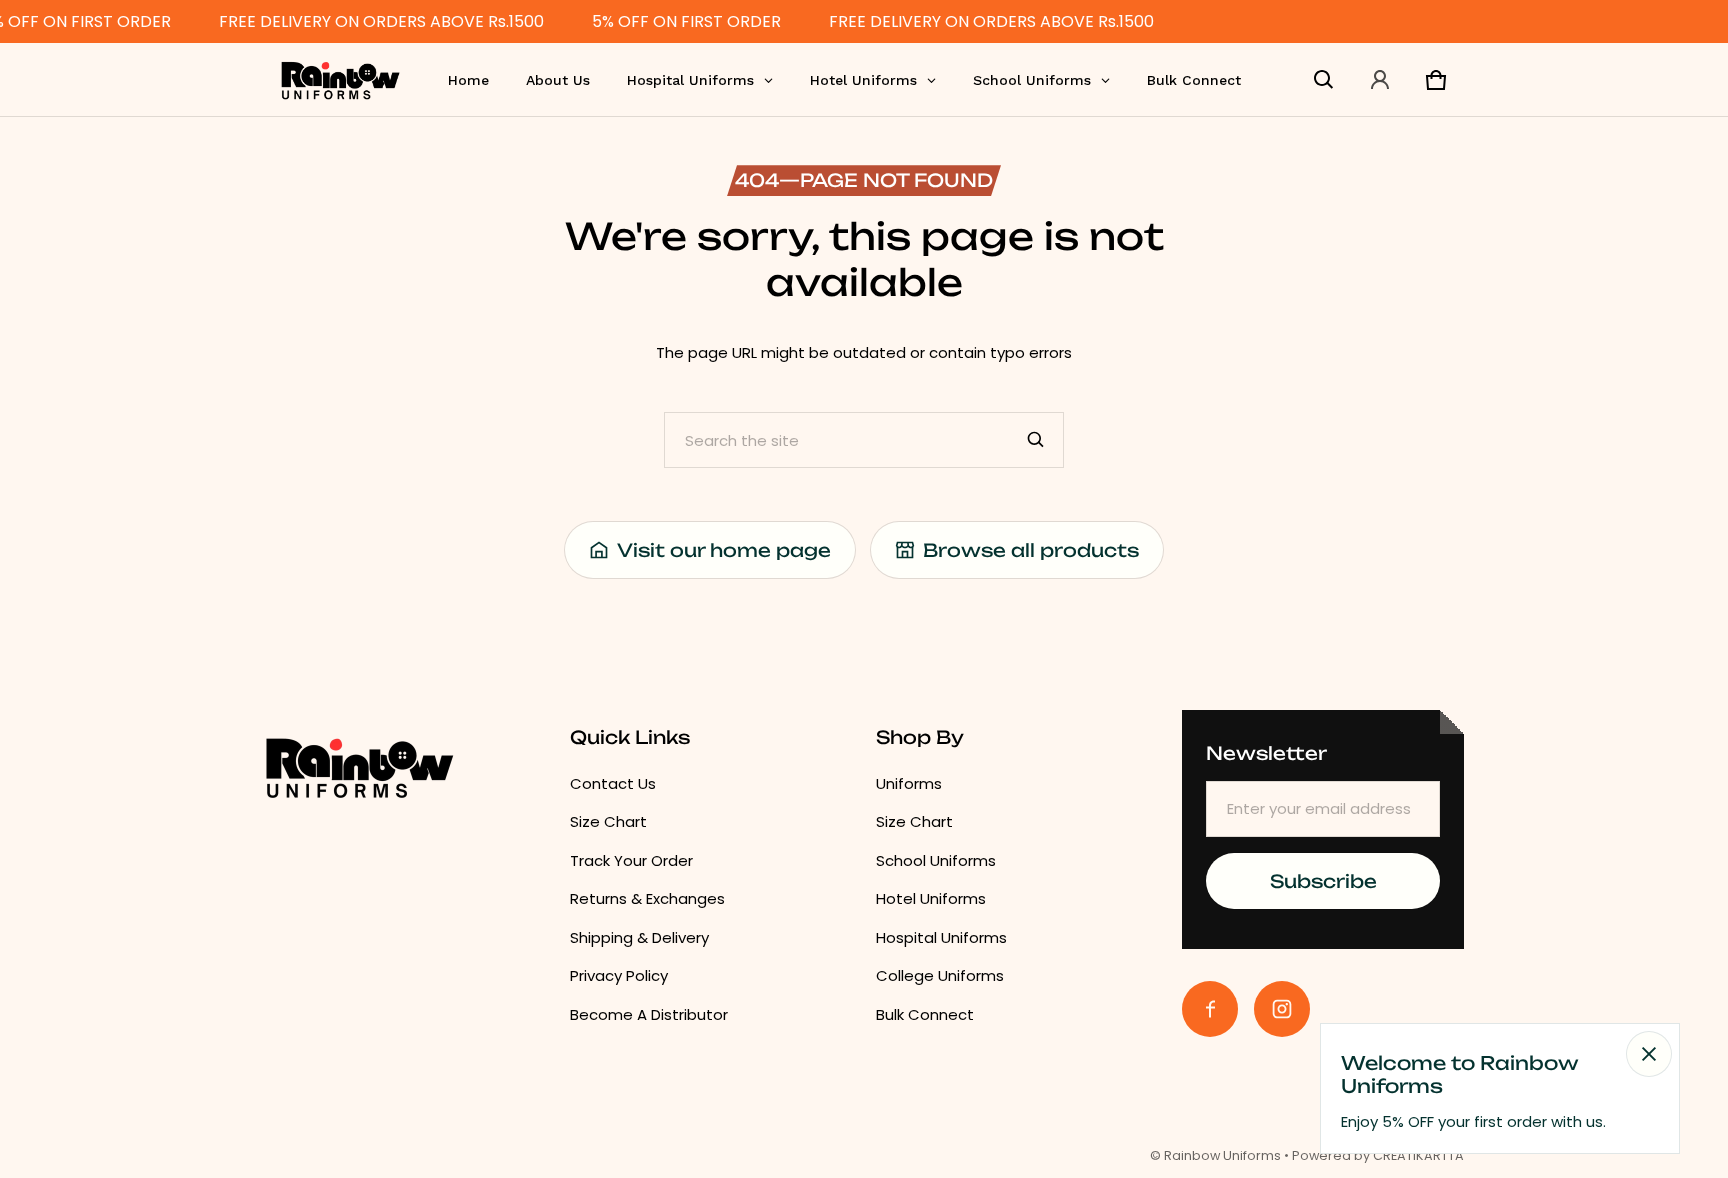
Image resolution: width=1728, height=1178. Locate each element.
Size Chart (608, 821)
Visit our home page (724, 550)
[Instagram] (1282, 1009)
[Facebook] (1210, 1009)
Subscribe (1323, 881)
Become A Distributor (649, 1014)
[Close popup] (1649, 1054)
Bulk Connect (925, 1014)
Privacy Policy (619, 975)
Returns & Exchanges (647, 898)
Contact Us (613, 783)
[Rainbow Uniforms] (340, 79)
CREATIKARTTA (1418, 1155)
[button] (1324, 80)
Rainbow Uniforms (1222, 1155)
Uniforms (909, 783)
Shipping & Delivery (639, 937)
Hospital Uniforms (941, 937)
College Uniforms (940, 975)
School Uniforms (936, 860)
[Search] (1036, 440)
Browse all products (1031, 550)
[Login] (1380, 80)
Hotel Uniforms (931, 898)
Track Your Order (631, 860)
